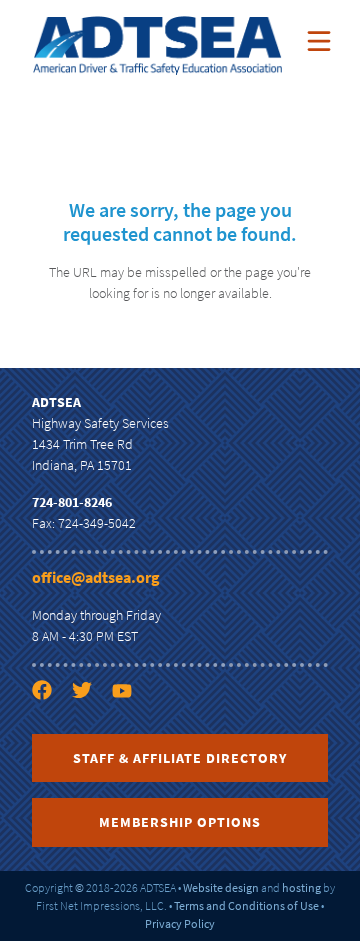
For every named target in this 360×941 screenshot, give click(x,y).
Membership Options (180, 822)
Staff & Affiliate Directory (180, 758)
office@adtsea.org (96, 577)
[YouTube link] (130, 726)
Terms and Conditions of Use (246, 905)
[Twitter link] (90, 726)
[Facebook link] (50, 726)
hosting (301, 887)
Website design (221, 887)
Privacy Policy (180, 923)
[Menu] (319, 41)
